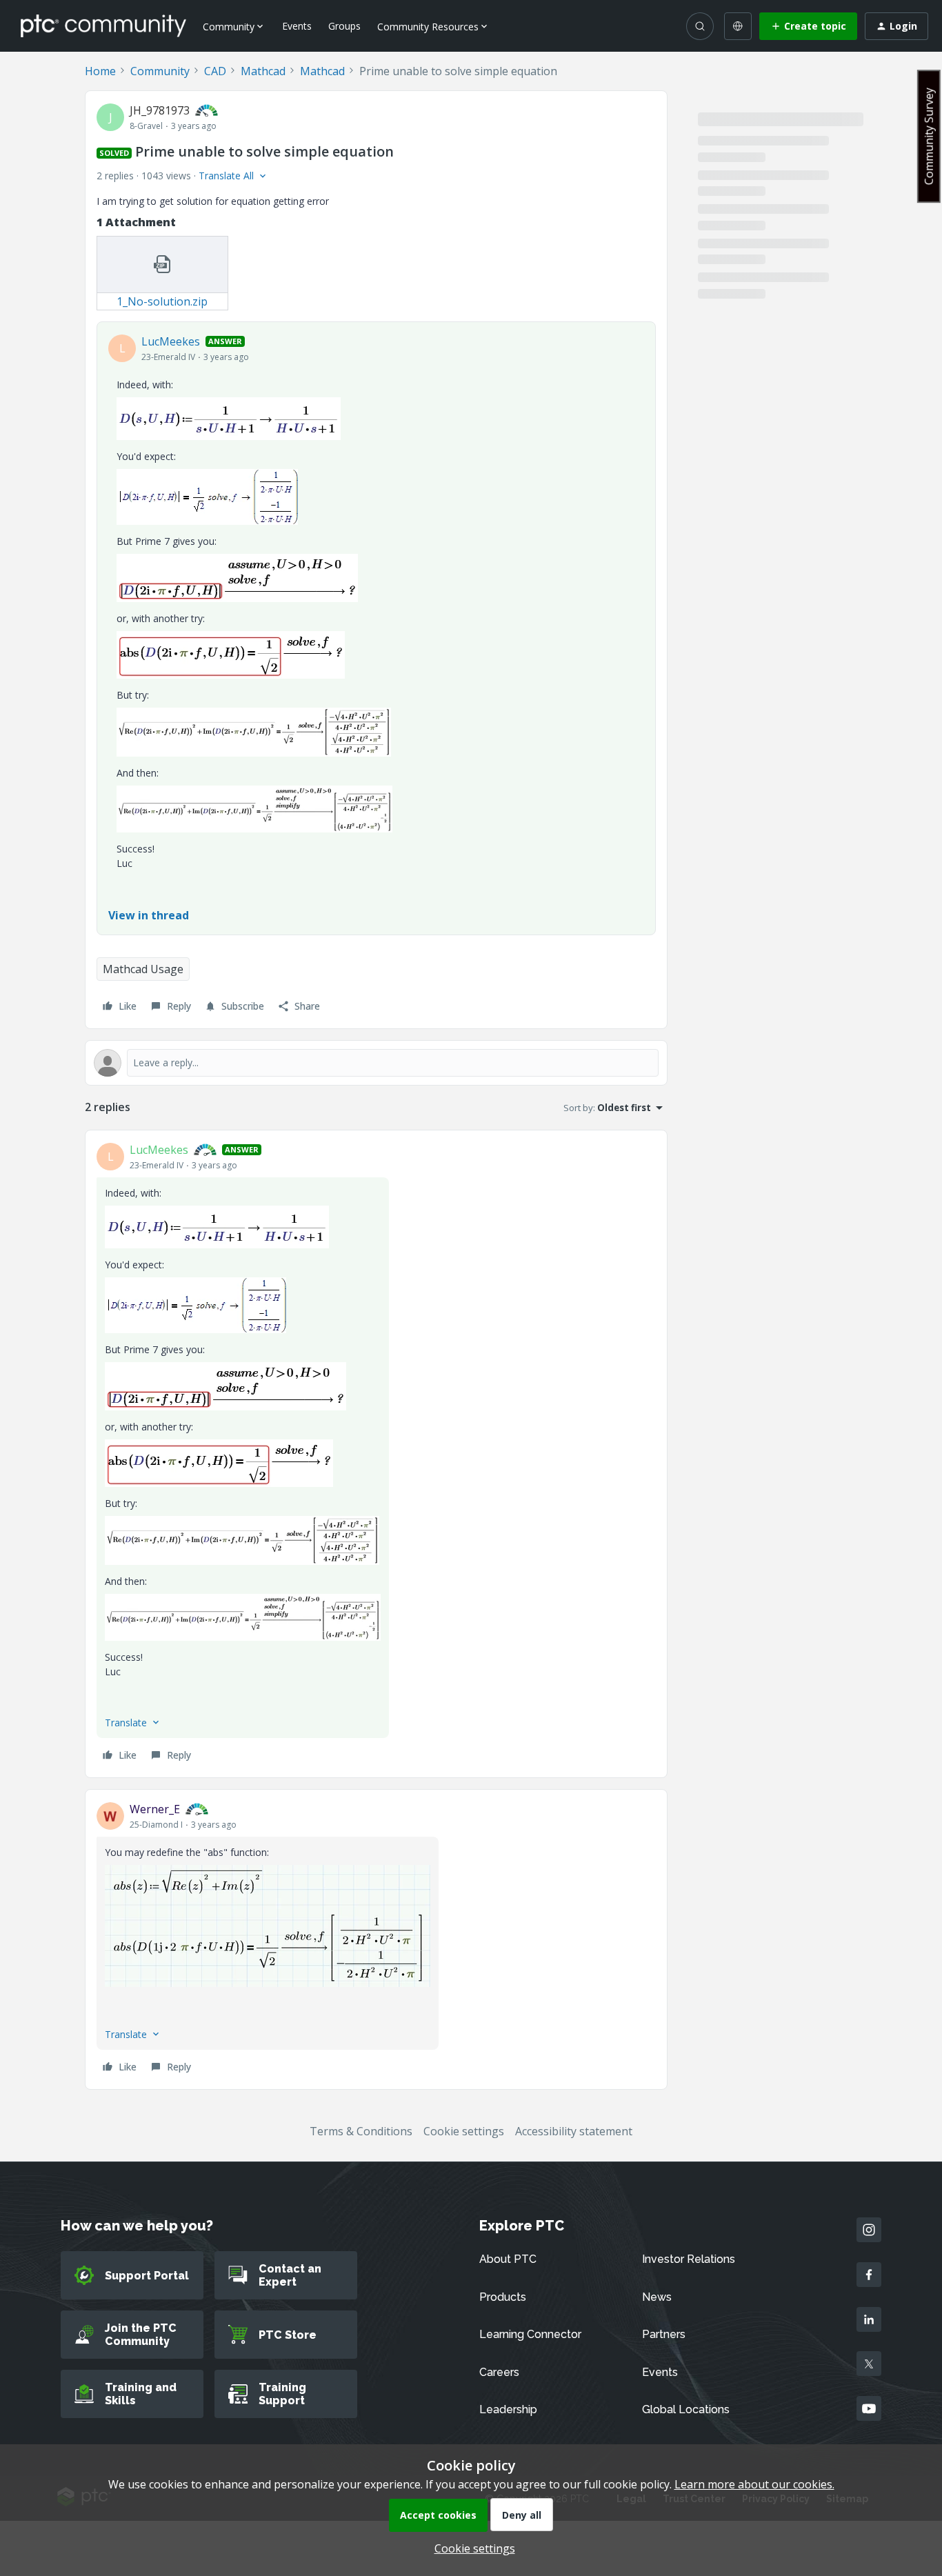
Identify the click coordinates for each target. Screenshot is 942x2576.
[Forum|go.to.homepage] (103, 26)
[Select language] (738, 26)
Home (100, 71)
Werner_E (155, 1809)
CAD (215, 71)
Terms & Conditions (361, 2131)
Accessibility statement (574, 2131)
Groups (344, 26)
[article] (376, 1454)
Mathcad (263, 71)
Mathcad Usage (143, 969)
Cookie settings (464, 2131)
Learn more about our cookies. (754, 2484)
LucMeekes (171, 341)
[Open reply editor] (376, 1063)
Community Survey (929, 136)
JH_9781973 (160, 110)
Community (160, 71)
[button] (808, 26)
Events (297, 26)
